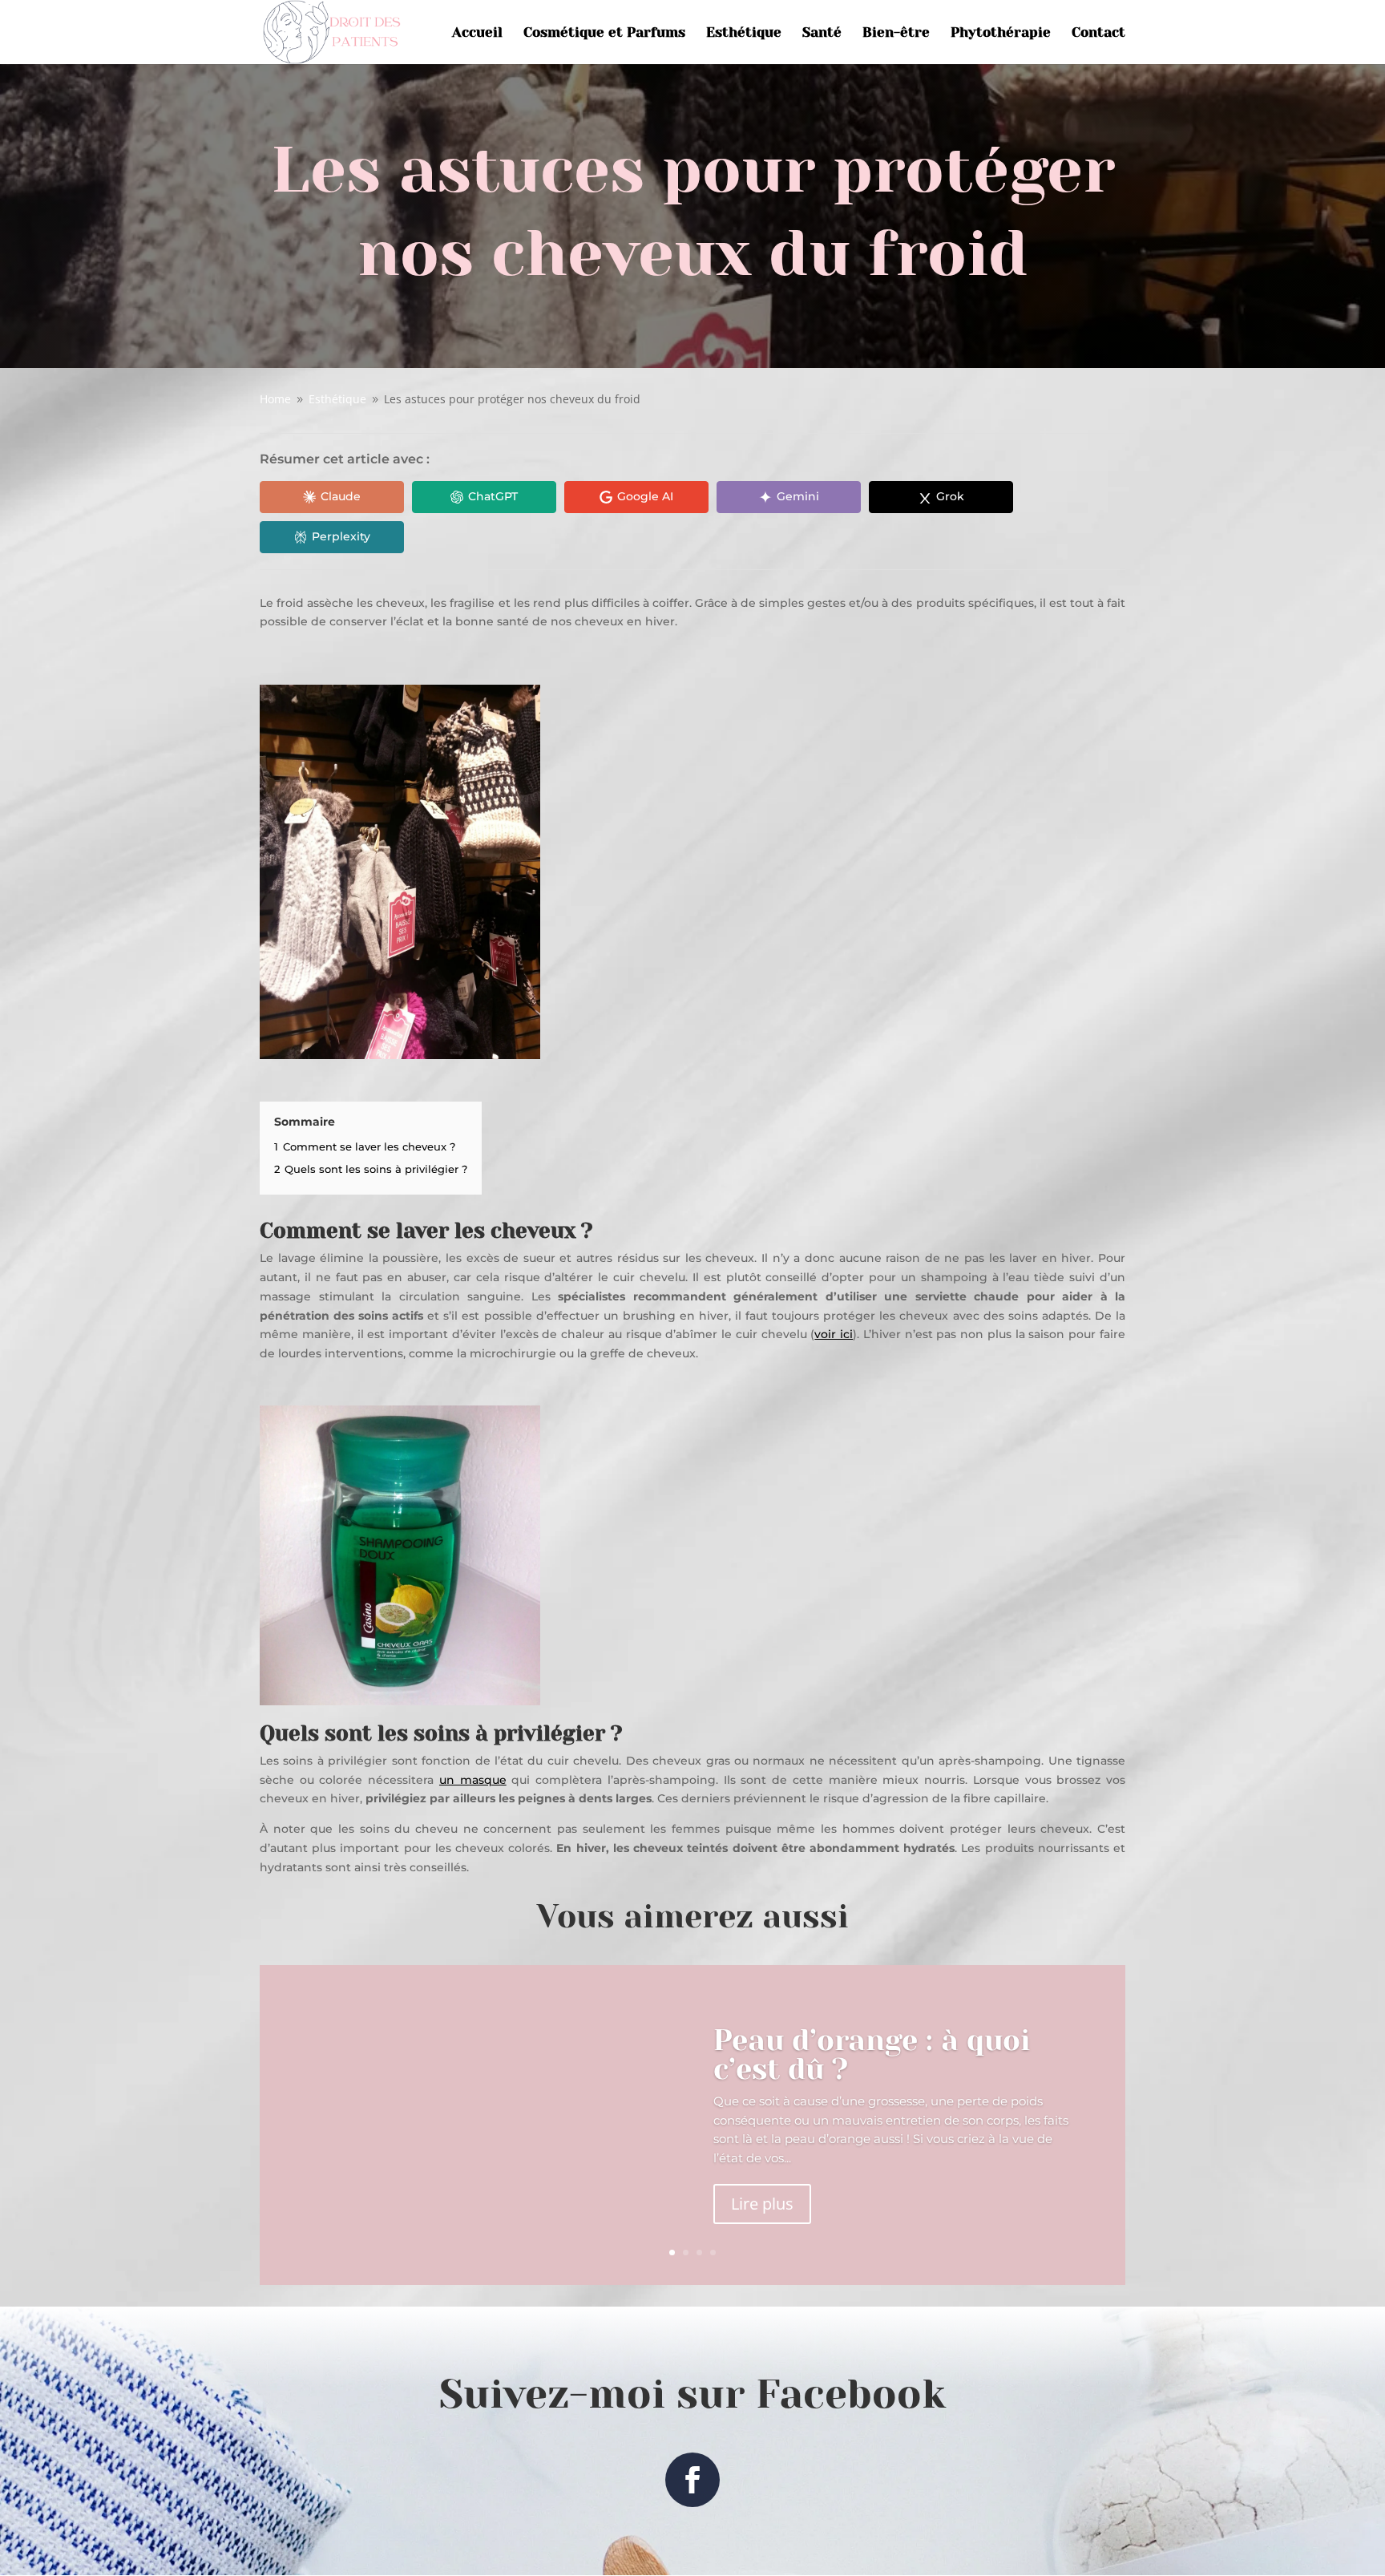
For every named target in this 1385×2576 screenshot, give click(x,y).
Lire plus (762, 2204)
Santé (822, 33)
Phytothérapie (1001, 33)
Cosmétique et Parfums (604, 33)
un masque (473, 1780)
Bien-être (896, 33)
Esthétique (744, 33)
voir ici (834, 1334)
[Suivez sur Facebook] (692, 2480)
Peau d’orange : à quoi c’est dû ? (872, 2055)
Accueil (477, 33)
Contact (1098, 33)
